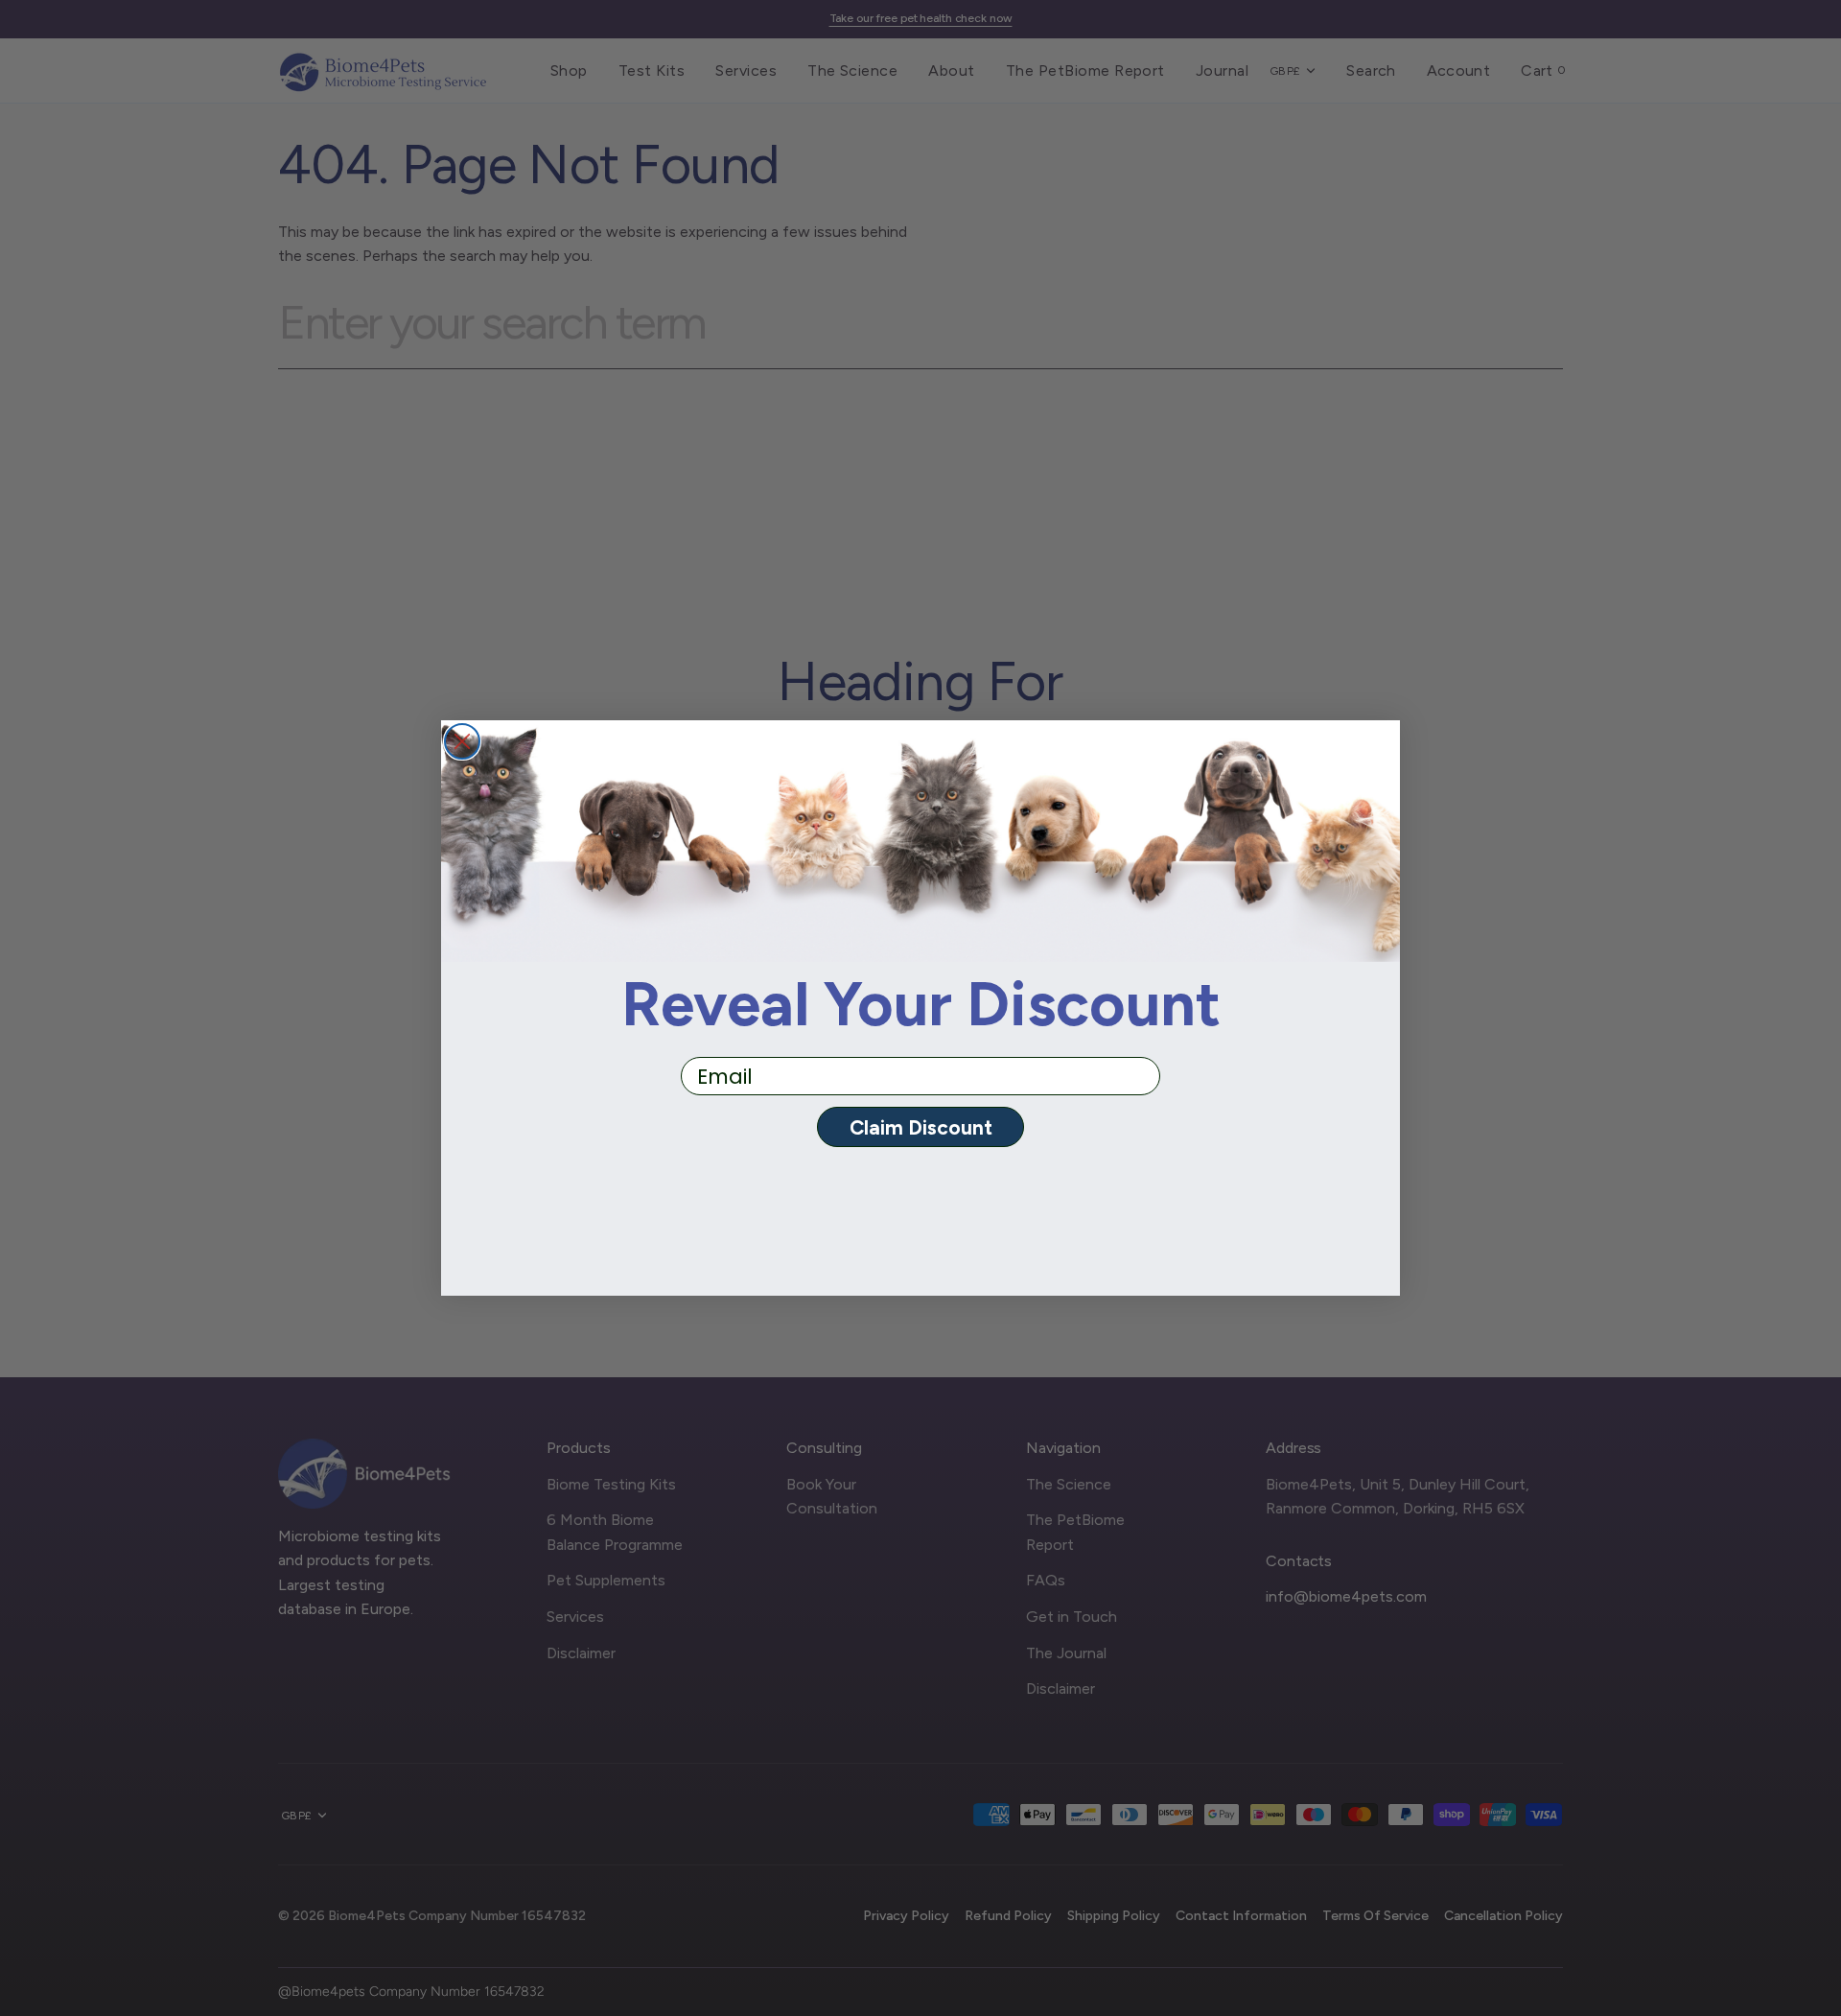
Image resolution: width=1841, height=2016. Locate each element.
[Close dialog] (462, 741)
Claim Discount (921, 1127)
